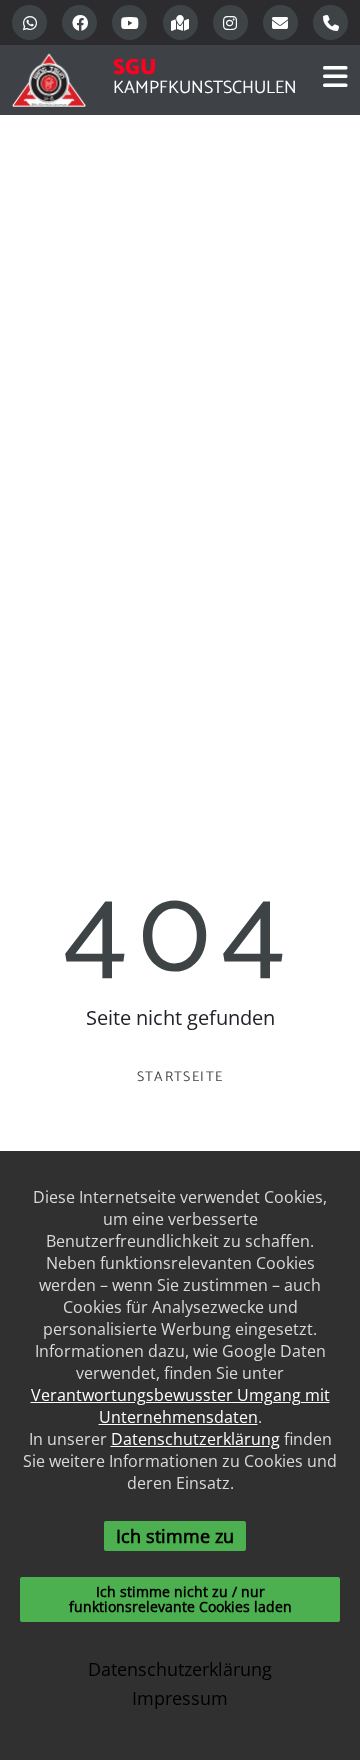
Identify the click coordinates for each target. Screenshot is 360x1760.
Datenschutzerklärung (195, 1439)
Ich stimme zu (175, 1536)
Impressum (180, 1698)
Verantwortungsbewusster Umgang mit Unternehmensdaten (180, 1406)
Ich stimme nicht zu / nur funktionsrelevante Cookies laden (180, 1598)
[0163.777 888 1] (330, 22)
